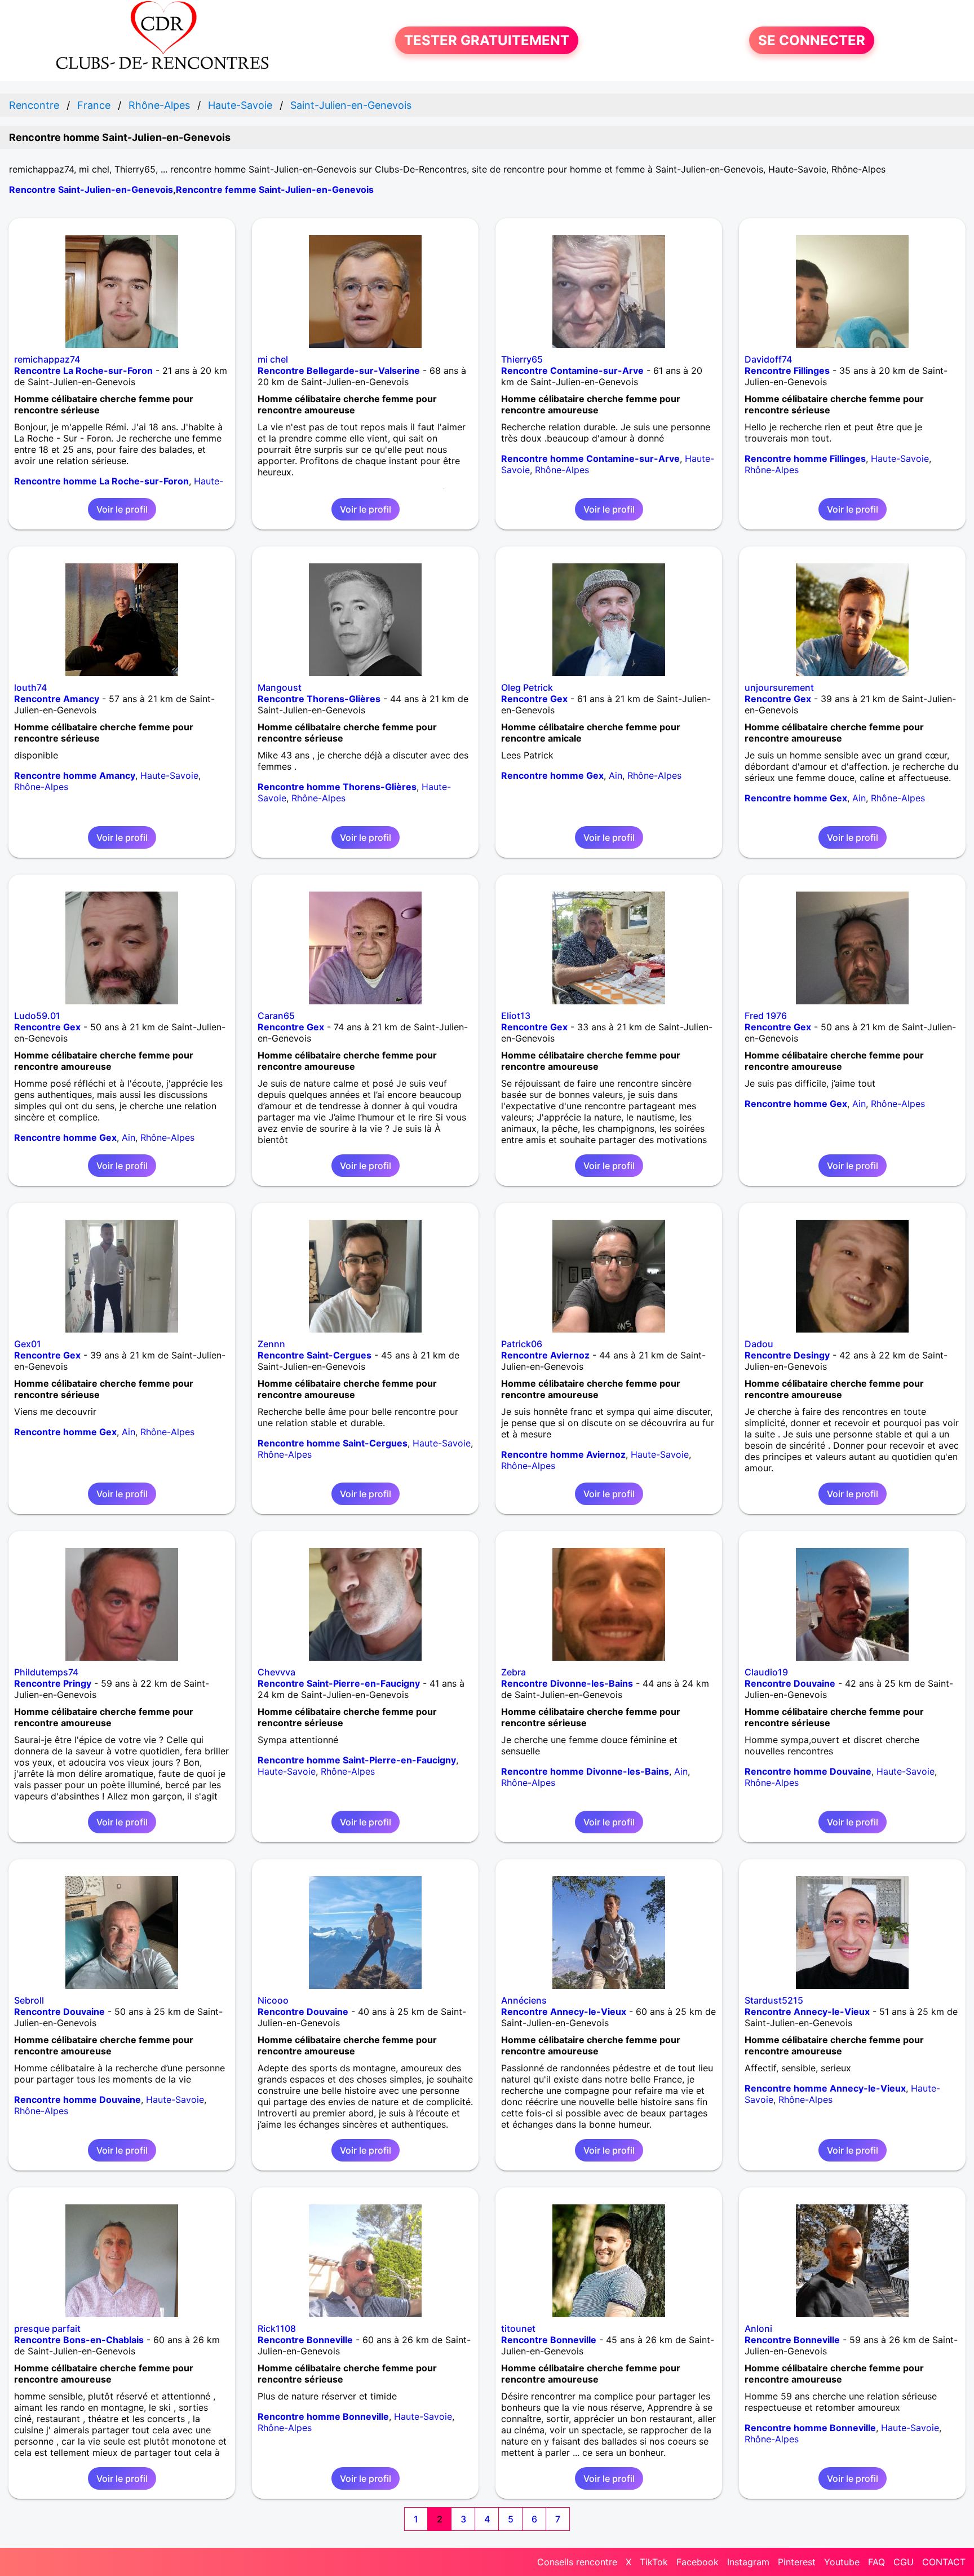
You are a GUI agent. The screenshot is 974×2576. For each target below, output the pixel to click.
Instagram (748, 2562)
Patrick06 (522, 1344)
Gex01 (28, 1344)
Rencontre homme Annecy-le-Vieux (825, 2088)
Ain (616, 775)
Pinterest (797, 2562)
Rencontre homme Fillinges (805, 458)
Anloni (758, 2328)
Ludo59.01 (37, 1016)
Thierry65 (522, 359)
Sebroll (29, 2000)
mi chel (273, 359)
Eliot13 (516, 1016)
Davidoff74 (768, 359)
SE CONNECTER (812, 40)
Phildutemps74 (46, 1672)
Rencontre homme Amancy (75, 775)
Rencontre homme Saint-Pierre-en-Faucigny (357, 1760)
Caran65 (276, 1016)
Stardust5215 (774, 2000)
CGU (904, 2562)
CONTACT (944, 2562)
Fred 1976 (766, 1016)
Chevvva (276, 1672)
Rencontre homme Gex (552, 775)
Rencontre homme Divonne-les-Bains (585, 1771)
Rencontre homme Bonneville (323, 2416)
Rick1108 (277, 2328)
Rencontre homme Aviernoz (563, 1454)
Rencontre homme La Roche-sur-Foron (101, 481)
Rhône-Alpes (562, 470)
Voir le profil (122, 509)
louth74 (30, 687)
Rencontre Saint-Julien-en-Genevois (91, 189)
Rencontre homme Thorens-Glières (337, 787)
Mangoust (280, 687)
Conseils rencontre (577, 2562)
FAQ (876, 2562)
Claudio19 (766, 1672)
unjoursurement (779, 687)
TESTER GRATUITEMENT (487, 40)
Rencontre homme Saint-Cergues (333, 1443)
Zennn (271, 1344)
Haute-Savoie (900, 458)
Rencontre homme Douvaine (808, 1771)
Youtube (842, 2562)
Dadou (759, 1344)
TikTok (654, 2562)
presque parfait (47, 2328)
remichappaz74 (47, 359)
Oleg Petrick (527, 687)
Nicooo (273, 2000)
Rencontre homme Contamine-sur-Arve (590, 458)
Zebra (513, 1672)
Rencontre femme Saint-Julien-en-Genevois (275, 189)
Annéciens (524, 2000)
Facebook (698, 2562)
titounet (518, 2328)
